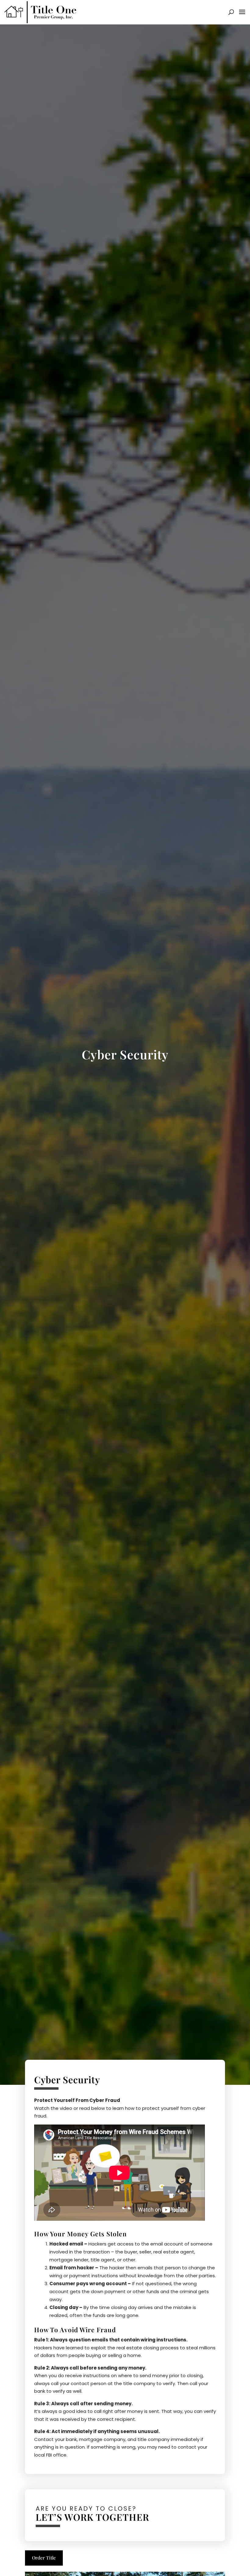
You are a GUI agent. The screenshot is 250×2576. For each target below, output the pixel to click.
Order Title (44, 2558)
